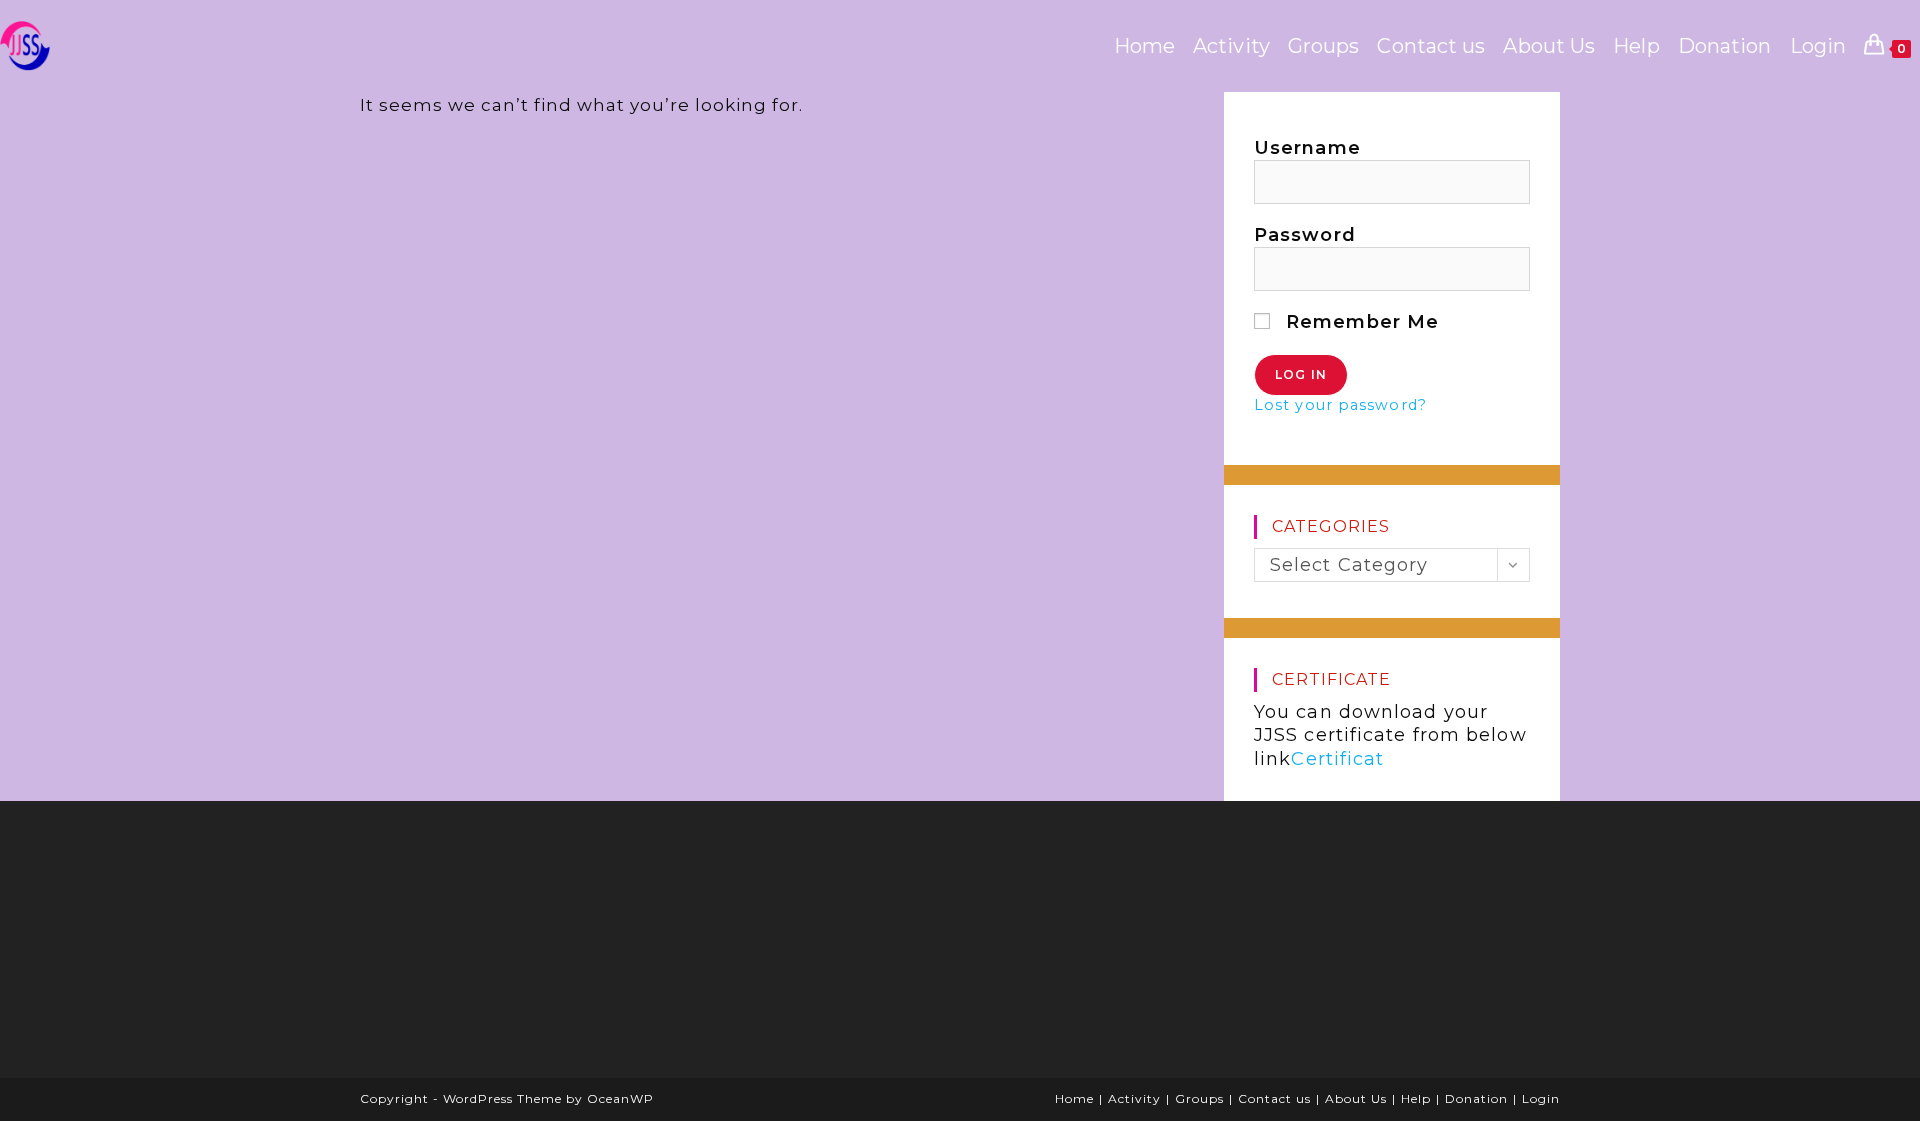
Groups (1199, 1098)
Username (1307, 148)
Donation (1476, 1098)
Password (1305, 235)
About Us (1356, 1098)
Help (1416, 1098)
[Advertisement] (525, 946)
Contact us (1274, 1098)
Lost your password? (1340, 405)
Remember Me (1359, 322)
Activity (1134, 1098)
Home (1074, 1098)
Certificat (1337, 759)
